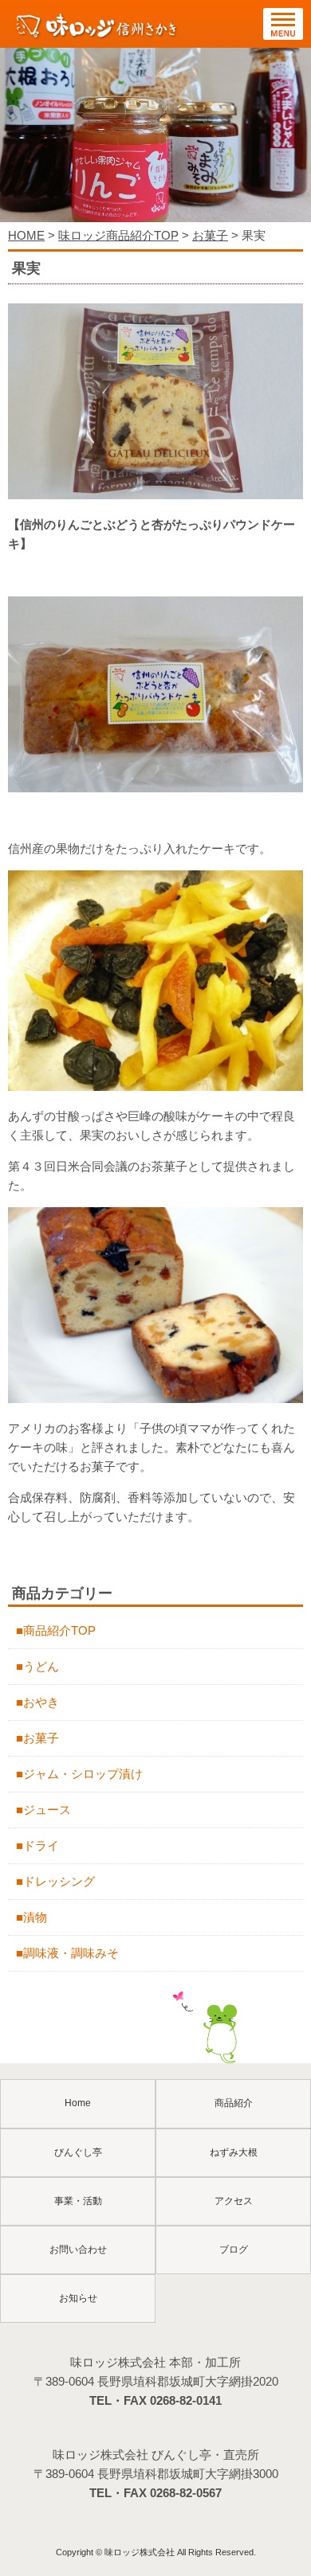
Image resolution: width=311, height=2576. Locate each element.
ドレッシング (59, 1881)
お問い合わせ (78, 2250)
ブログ (234, 2250)
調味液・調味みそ (71, 1953)
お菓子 (210, 235)
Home (78, 2103)
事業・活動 (78, 2201)
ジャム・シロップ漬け (83, 1774)
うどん (41, 1666)
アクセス (234, 2201)
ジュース (47, 1810)
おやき (41, 1702)
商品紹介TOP (59, 1630)
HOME (26, 235)
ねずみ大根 (234, 2152)
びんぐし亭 (78, 2152)
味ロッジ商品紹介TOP (118, 235)
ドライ (41, 1845)
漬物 (35, 1917)
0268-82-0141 (186, 2400)
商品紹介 (234, 2103)
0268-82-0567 (186, 2493)
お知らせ (78, 2298)
